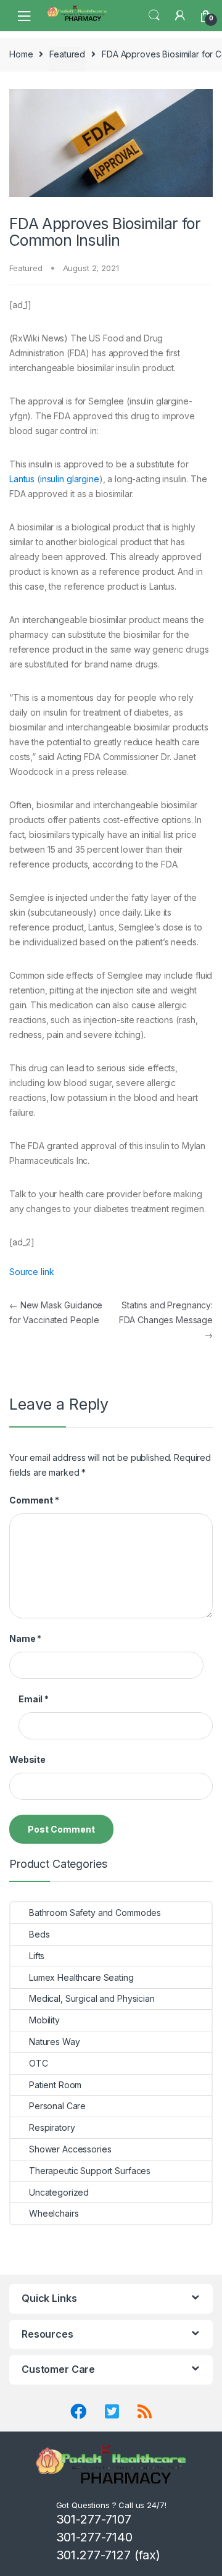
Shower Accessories (70, 2149)
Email (34, 1699)
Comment (34, 1500)
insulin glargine (70, 479)
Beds (39, 1934)
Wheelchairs (54, 2213)
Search (154, 15)
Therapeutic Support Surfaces (90, 2171)
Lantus (22, 479)
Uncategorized (59, 2192)
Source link (31, 1272)
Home (21, 54)
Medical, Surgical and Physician (92, 1998)
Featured (67, 54)
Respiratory (52, 2127)
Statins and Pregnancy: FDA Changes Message (166, 1320)
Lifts (37, 1956)
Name (25, 1638)
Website (27, 1759)
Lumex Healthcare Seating (81, 1977)
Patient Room (55, 2085)
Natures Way (54, 2042)
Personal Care (57, 2106)
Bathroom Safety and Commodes (95, 1913)
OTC (39, 2063)
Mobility (44, 2020)
